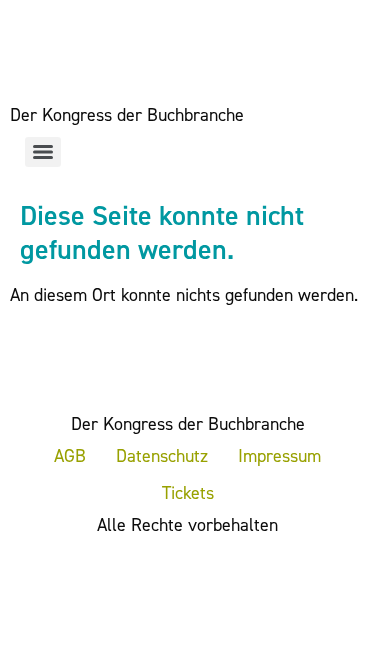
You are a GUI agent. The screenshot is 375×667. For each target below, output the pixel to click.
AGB (70, 456)
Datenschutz (162, 456)
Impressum (279, 456)
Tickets (188, 493)
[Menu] (43, 152)
